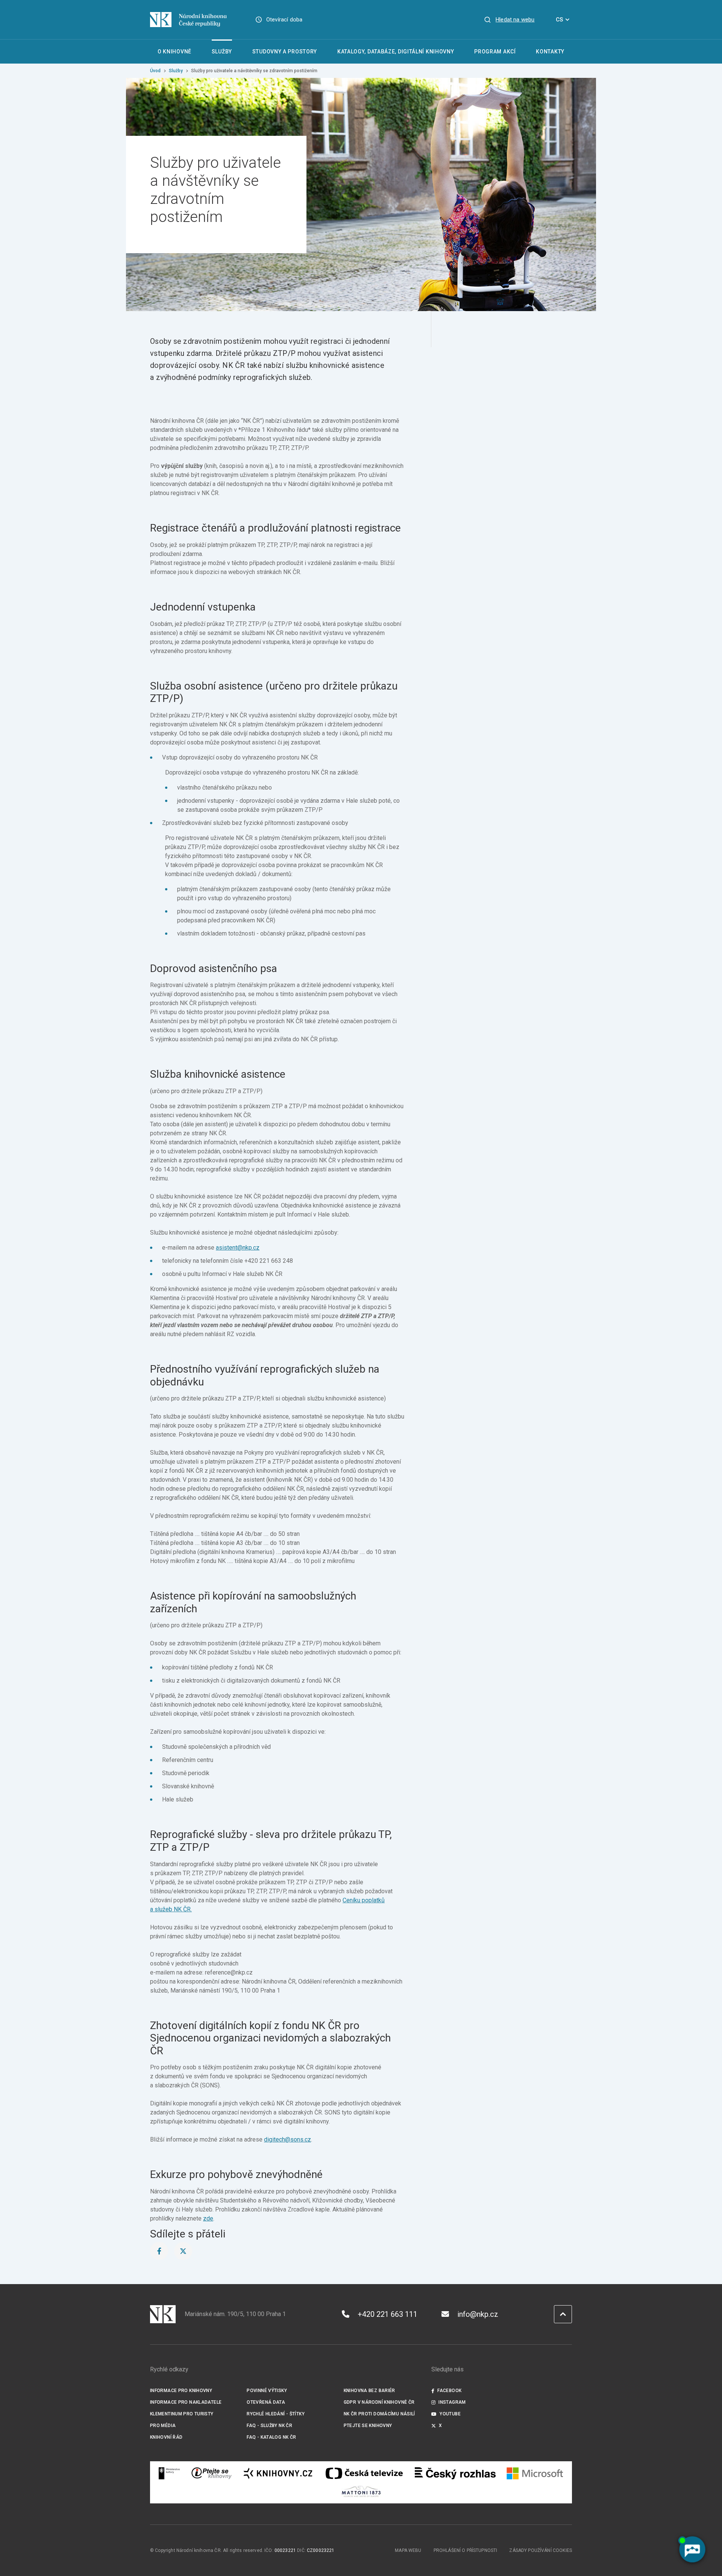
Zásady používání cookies (541, 2550)
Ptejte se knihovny (368, 2426)
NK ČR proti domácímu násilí (379, 2414)
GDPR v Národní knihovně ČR (379, 2402)
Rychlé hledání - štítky (276, 2414)
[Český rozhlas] (455, 2473)
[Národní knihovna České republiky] (188, 20)
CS (559, 20)
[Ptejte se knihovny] (212, 2473)
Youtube (450, 2414)
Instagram (452, 2402)
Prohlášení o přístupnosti (466, 2550)
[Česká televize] (364, 2473)
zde (208, 2218)
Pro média (163, 2426)
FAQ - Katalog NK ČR (271, 2437)
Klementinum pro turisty (182, 2414)
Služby (176, 71)
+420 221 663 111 (388, 2314)
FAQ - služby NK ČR (269, 2426)
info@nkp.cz (478, 2314)
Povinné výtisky (267, 2391)
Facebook (449, 2391)
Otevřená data (266, 2402)
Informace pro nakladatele (186, 2402)
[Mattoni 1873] (361, 2491)
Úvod (155, 71)
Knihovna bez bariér (369, 2391)
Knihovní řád (166, 2437)
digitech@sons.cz (287, 2139)
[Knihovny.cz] (278, 2473)
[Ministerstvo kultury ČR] (170, 2473)
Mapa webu (408, 2550)
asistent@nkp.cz (238, 1248)
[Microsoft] (535, 2473)
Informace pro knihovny (181, 2391)
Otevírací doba (284, 20)
